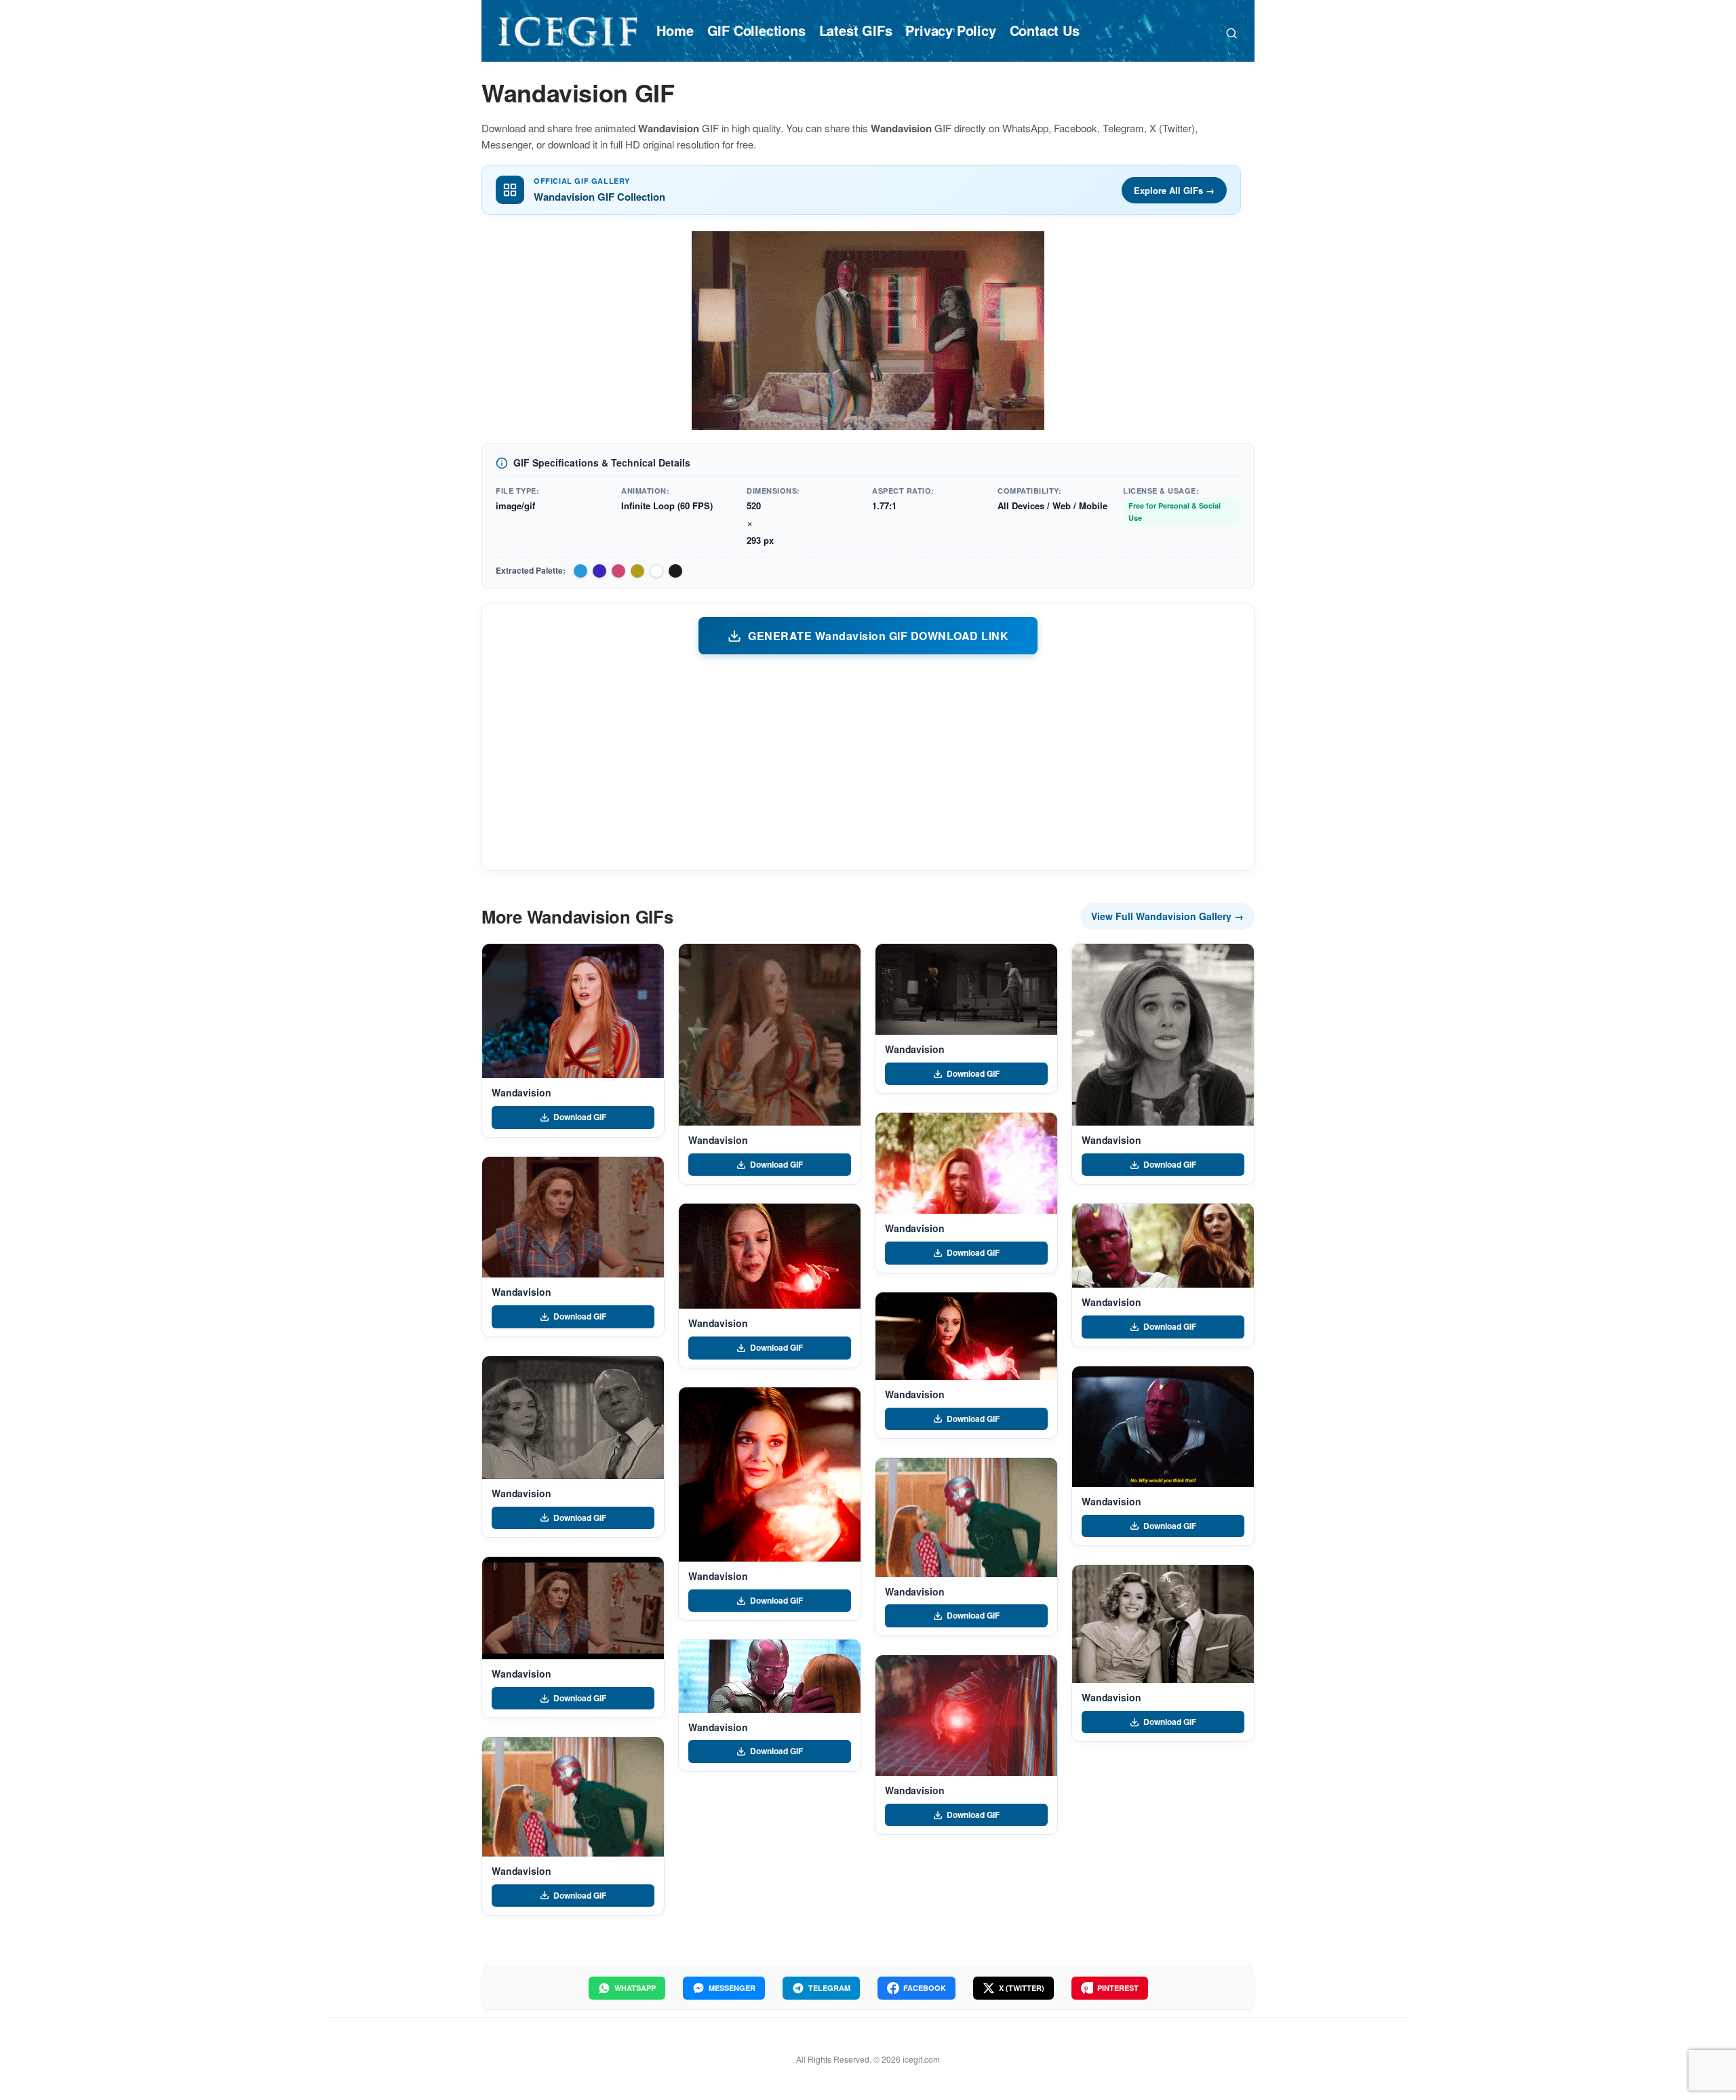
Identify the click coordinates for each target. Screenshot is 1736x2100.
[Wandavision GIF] (573, 1011)
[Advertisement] (868, 761)
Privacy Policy (950, 30)
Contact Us (1045, 30)
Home (675, 30)
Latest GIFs (856, 30)
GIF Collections (756, 30)
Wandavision (521, 1092)
